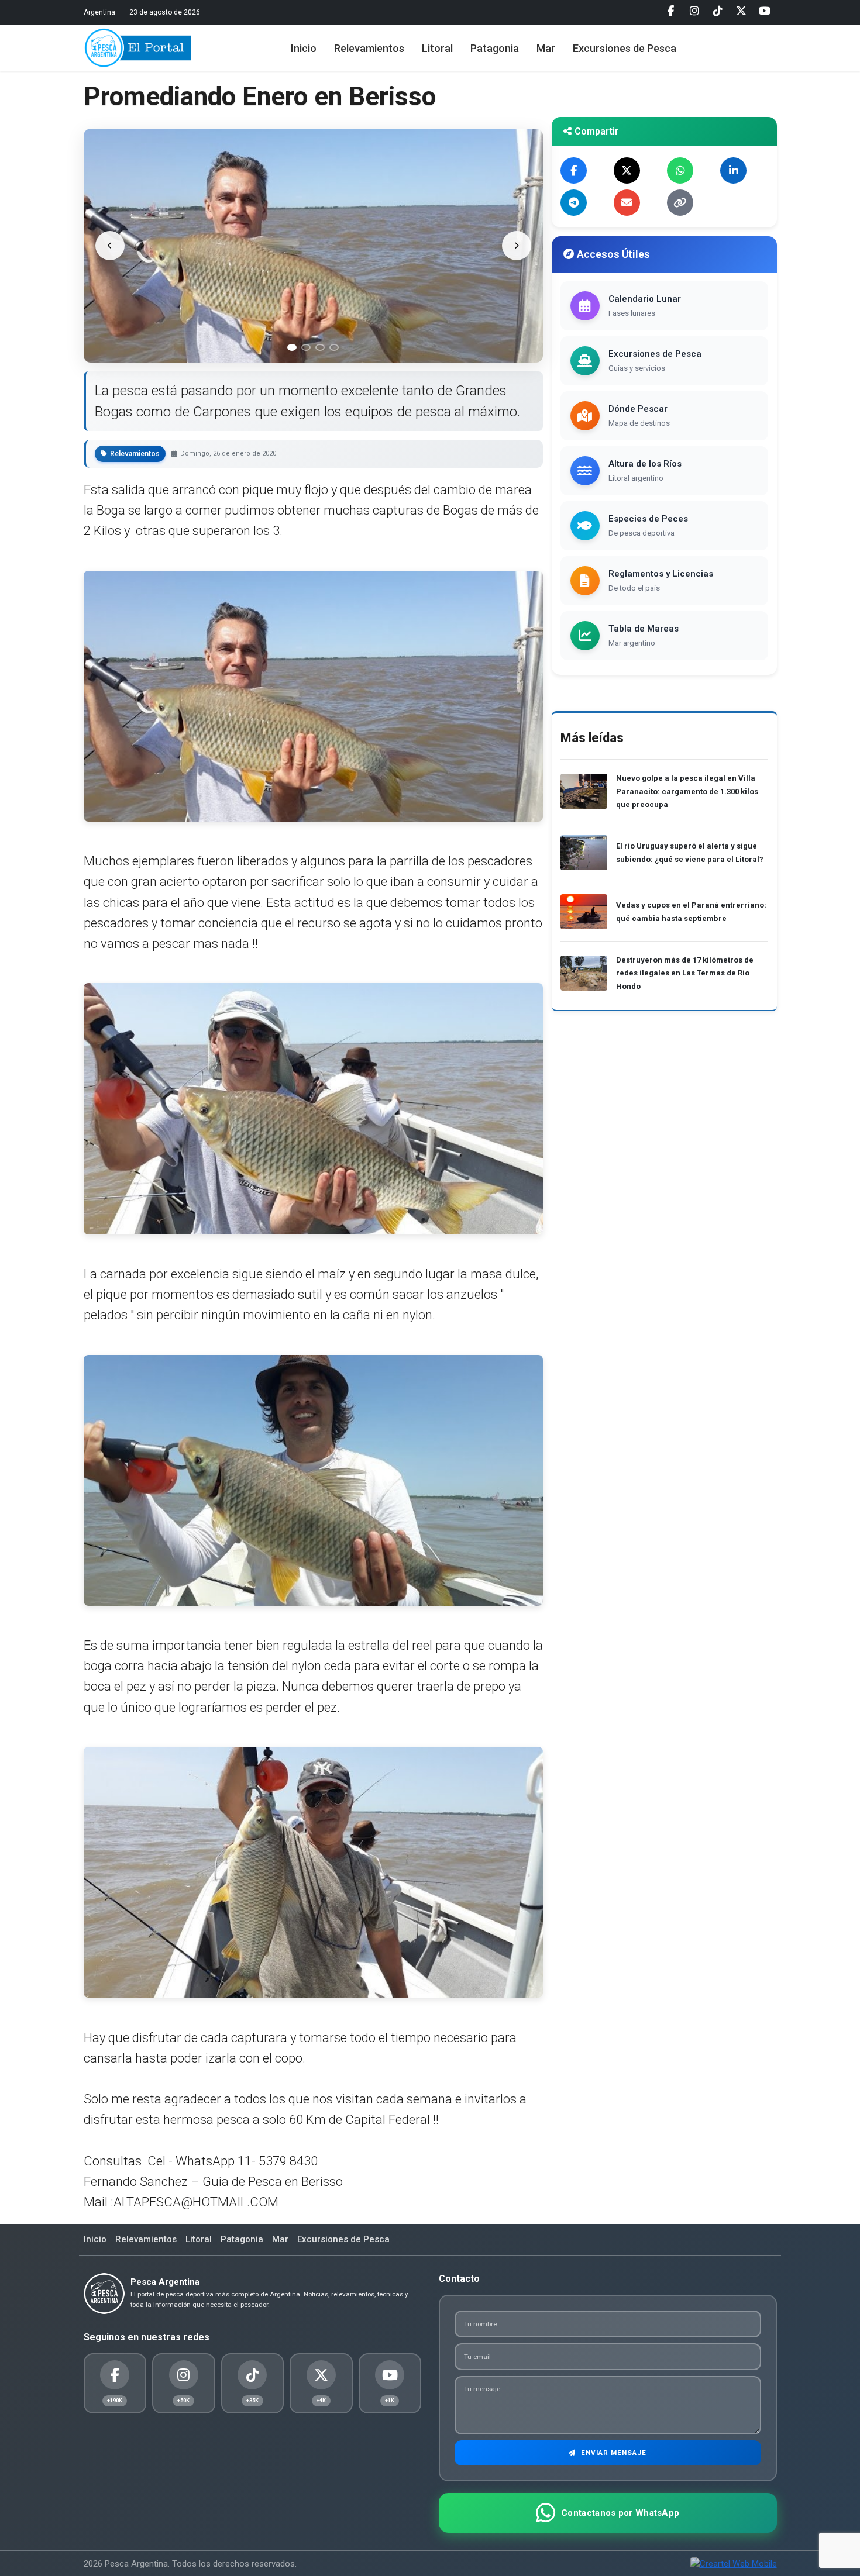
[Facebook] (671, 11)
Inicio (304, 48)
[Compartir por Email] (627, 203)
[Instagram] (694, 11)
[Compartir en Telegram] (574, 203)
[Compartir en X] (627, 170)
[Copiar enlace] (680, 203)
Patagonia (495, 48)
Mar (546, 48)
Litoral (437, 48)
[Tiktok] (718, 11)
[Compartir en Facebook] (574, 170)
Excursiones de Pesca (625, 48)
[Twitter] (741, 11)
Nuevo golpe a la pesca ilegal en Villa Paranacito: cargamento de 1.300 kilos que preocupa (687, 791)
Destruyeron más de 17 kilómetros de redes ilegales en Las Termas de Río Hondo (685, 973)
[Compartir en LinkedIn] (733, 170)
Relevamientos (369, 48)
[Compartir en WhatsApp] (680, 170)
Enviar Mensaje (613, 2453)
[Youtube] (765, 11)
